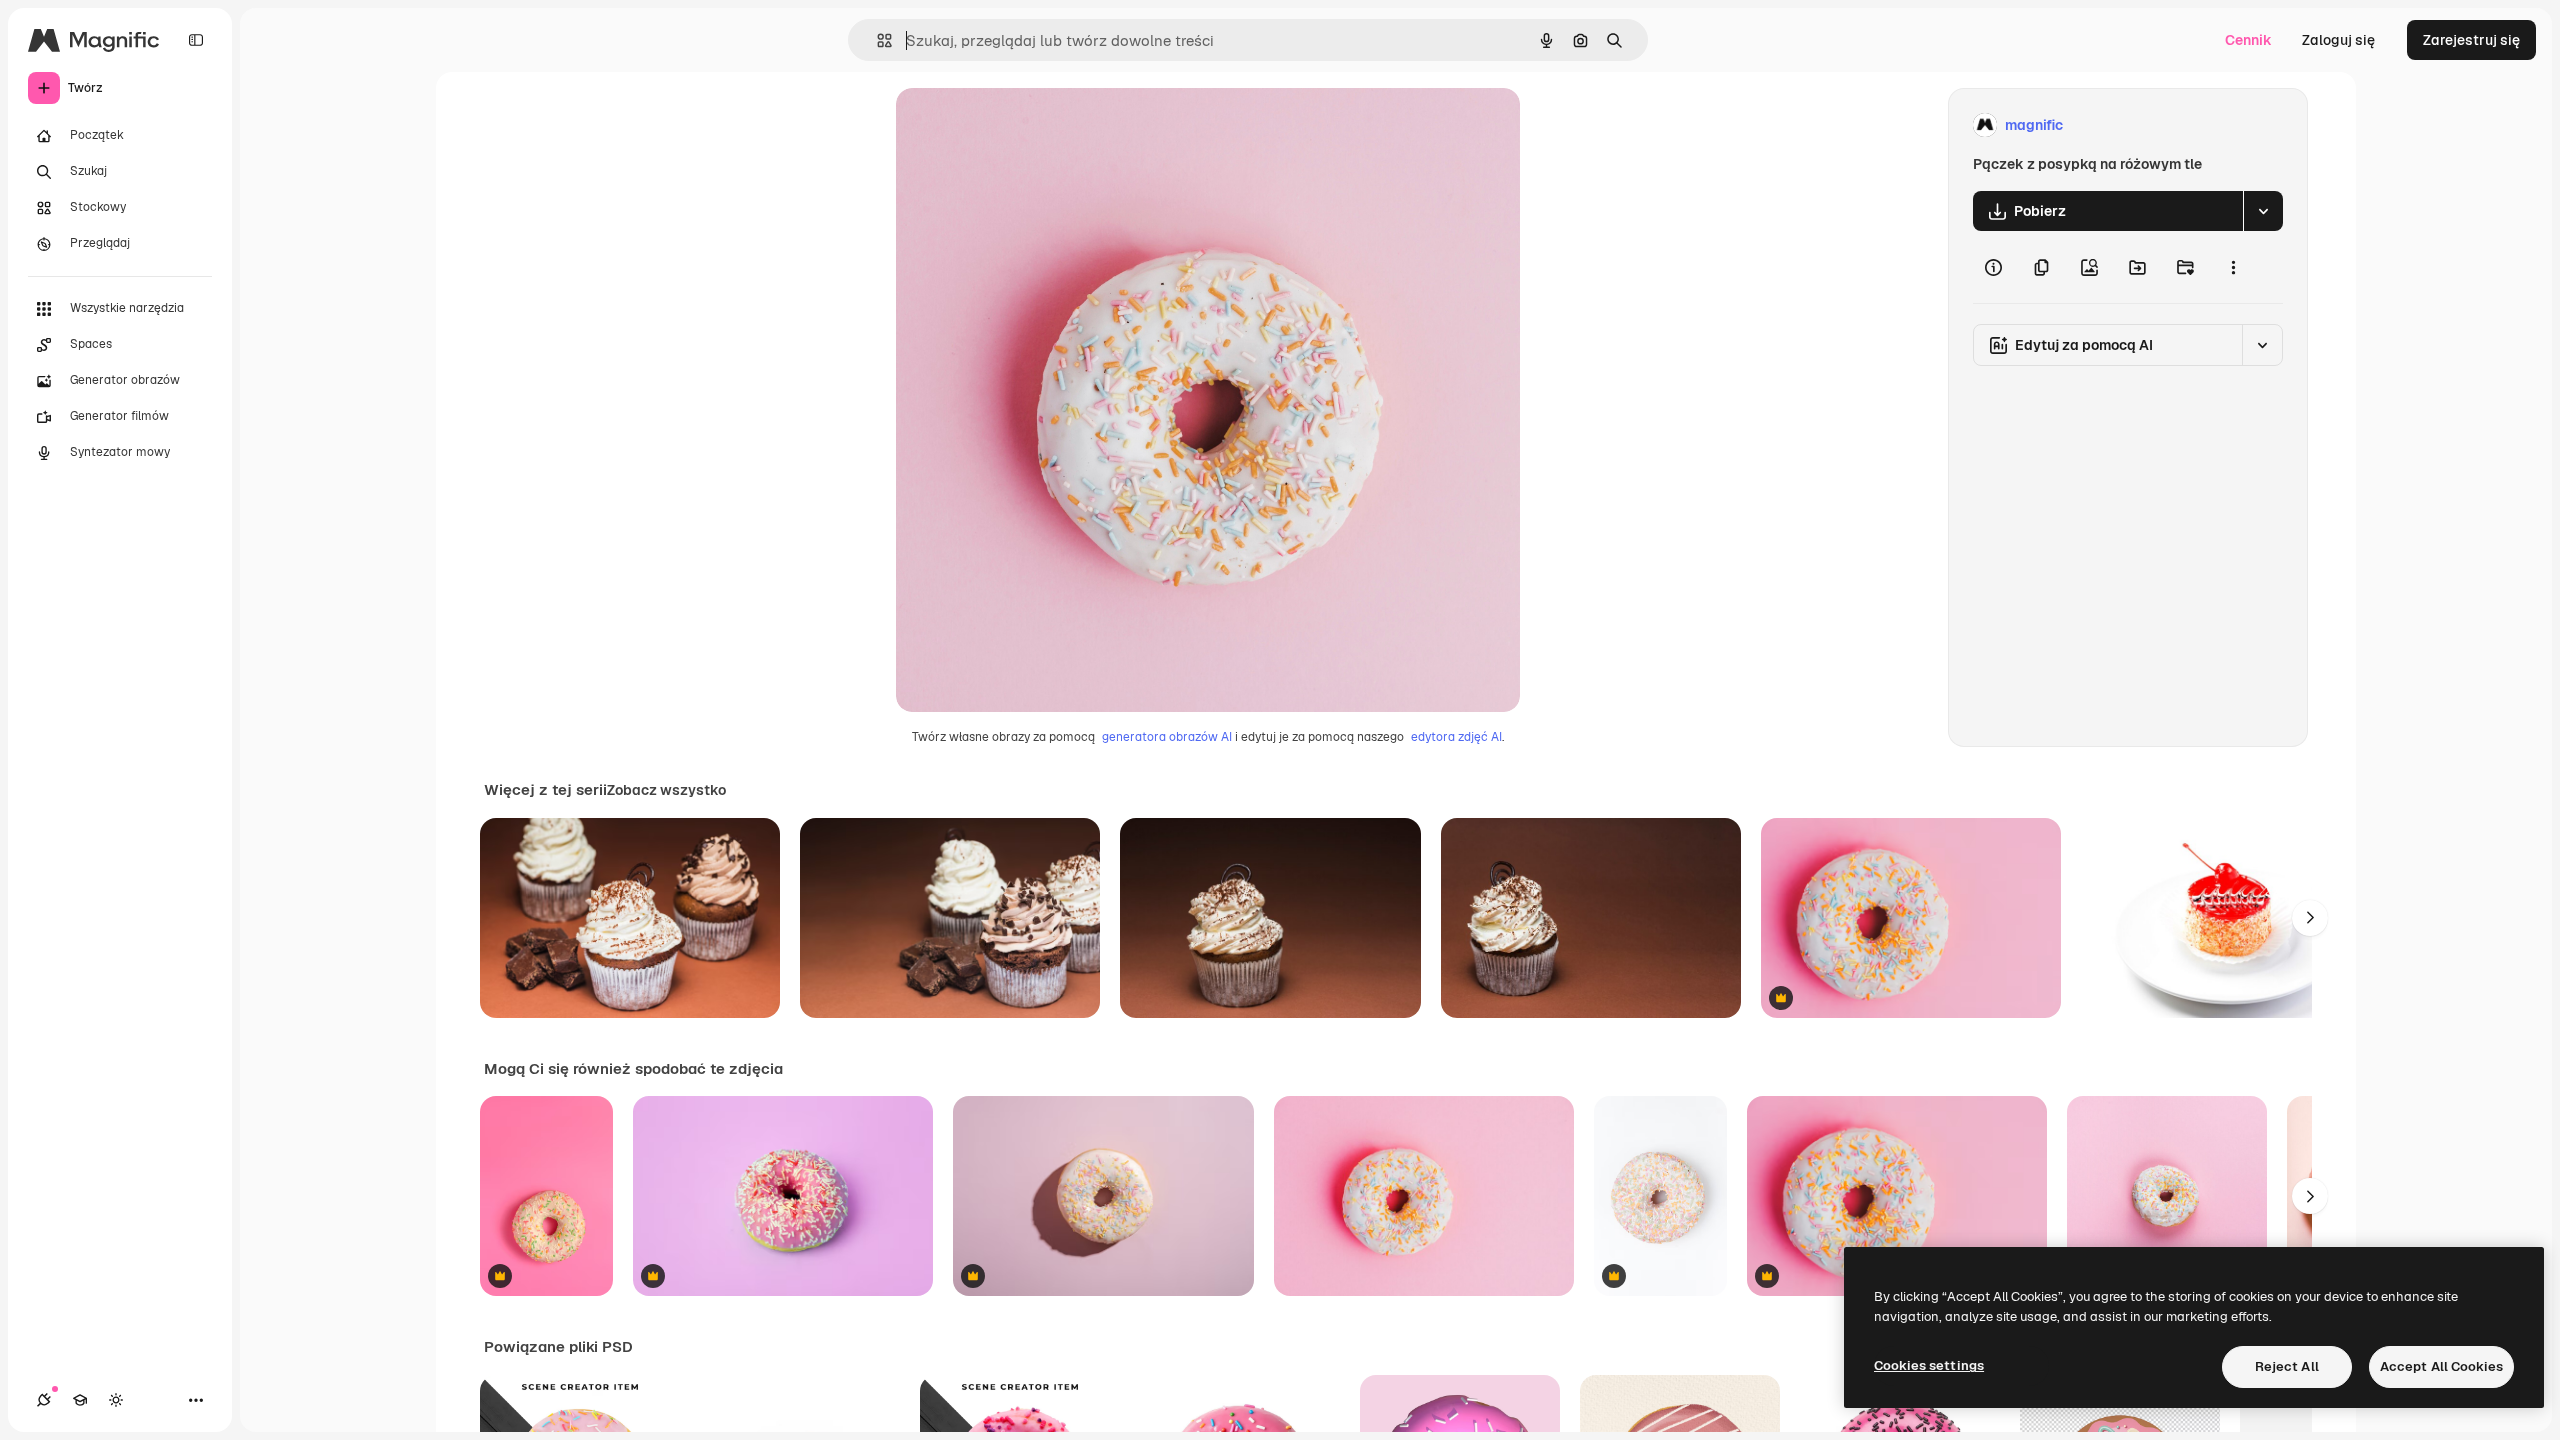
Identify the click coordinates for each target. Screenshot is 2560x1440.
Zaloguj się (2338, 40)
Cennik (2248, 40)
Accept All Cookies (2441, 1366)
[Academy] (80, 1400)
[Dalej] (2310, 918)
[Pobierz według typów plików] (2263, 211)
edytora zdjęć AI (1456, 737)
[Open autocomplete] (876, 40)
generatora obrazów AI (1167, 737)
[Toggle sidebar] (196, 40)
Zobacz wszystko (666, 790)
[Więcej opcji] (2233, 267)
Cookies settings (1929, 1365)
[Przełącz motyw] (116, 1400)
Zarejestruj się (2471, 40)
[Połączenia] (44, 1400)
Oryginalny (1034, 125)
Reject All (2287, 1366)
